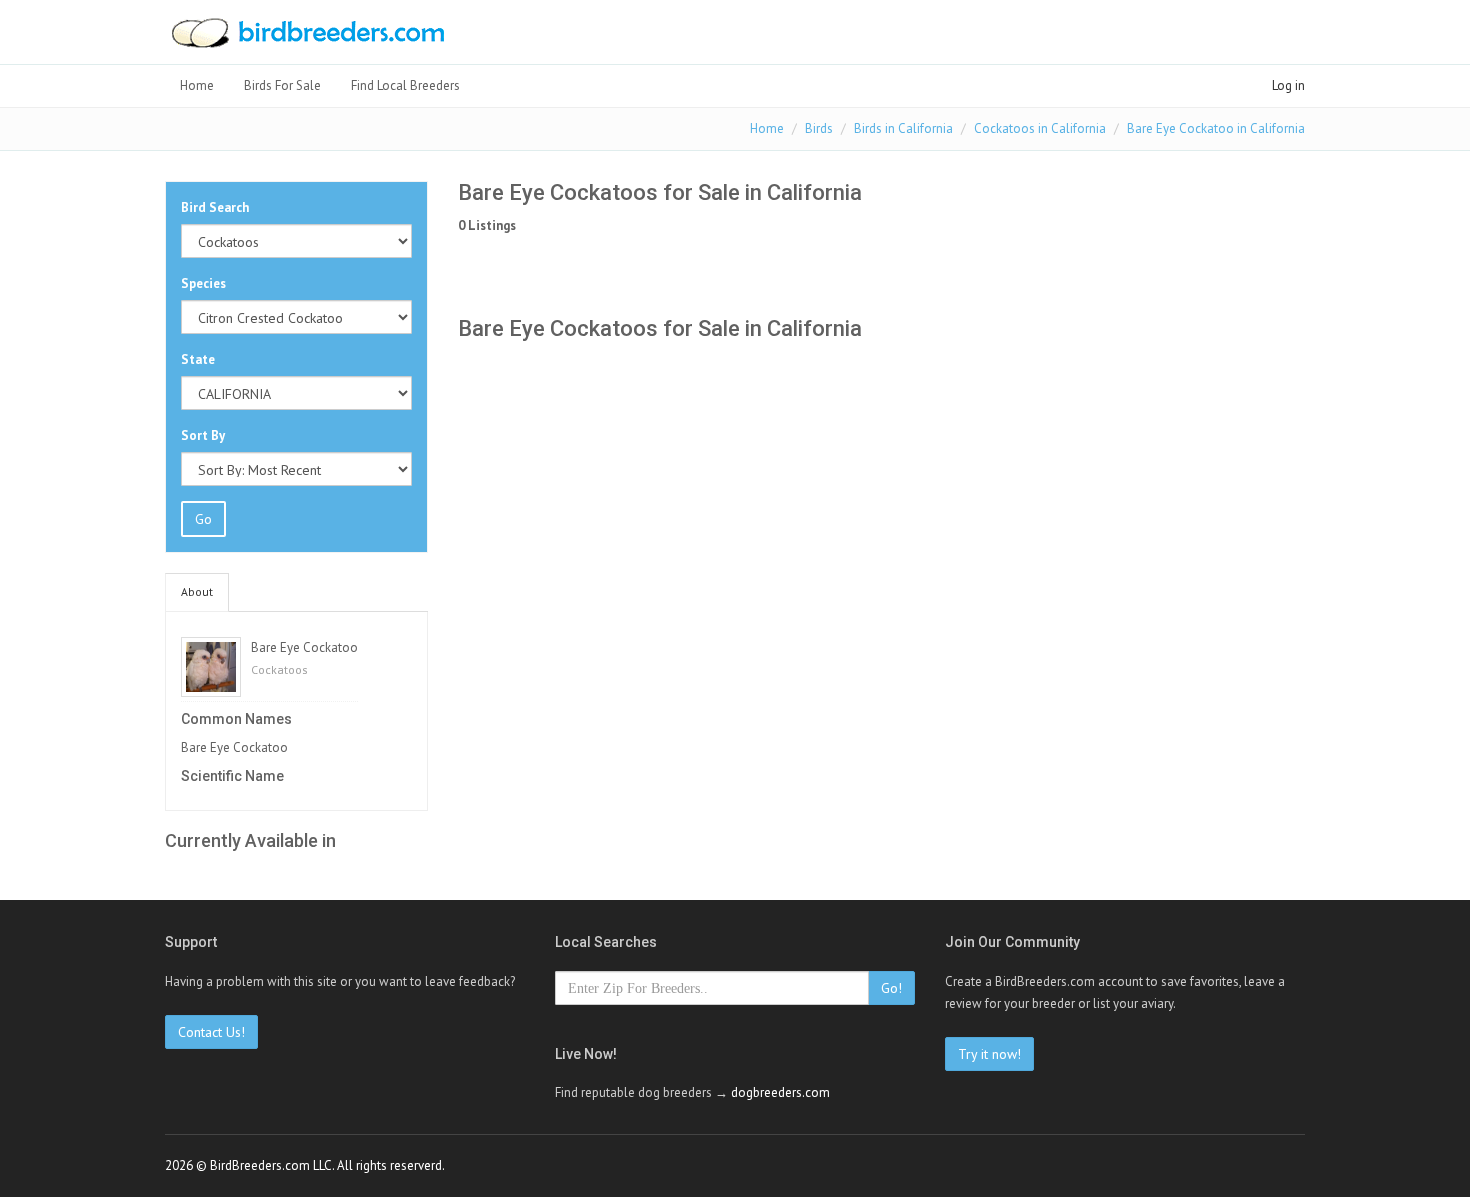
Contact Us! (211, 1032)
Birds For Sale (282, 85)
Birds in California (903, 128)
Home (197, 85)
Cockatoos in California (1040, 128)
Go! (891, 988)
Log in (1288, 85)
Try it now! (989, 1054)
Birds (819, 128)
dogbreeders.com (780, 1092)
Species (203, 283)
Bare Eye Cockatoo (304, 647)
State (198, 359)
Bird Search (215, 207)
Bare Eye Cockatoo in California (1216, 128)
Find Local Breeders (405, 85)
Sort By (203, 435)
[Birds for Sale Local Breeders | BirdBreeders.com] (306, 39)
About (197, 591)
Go (203, 519)
